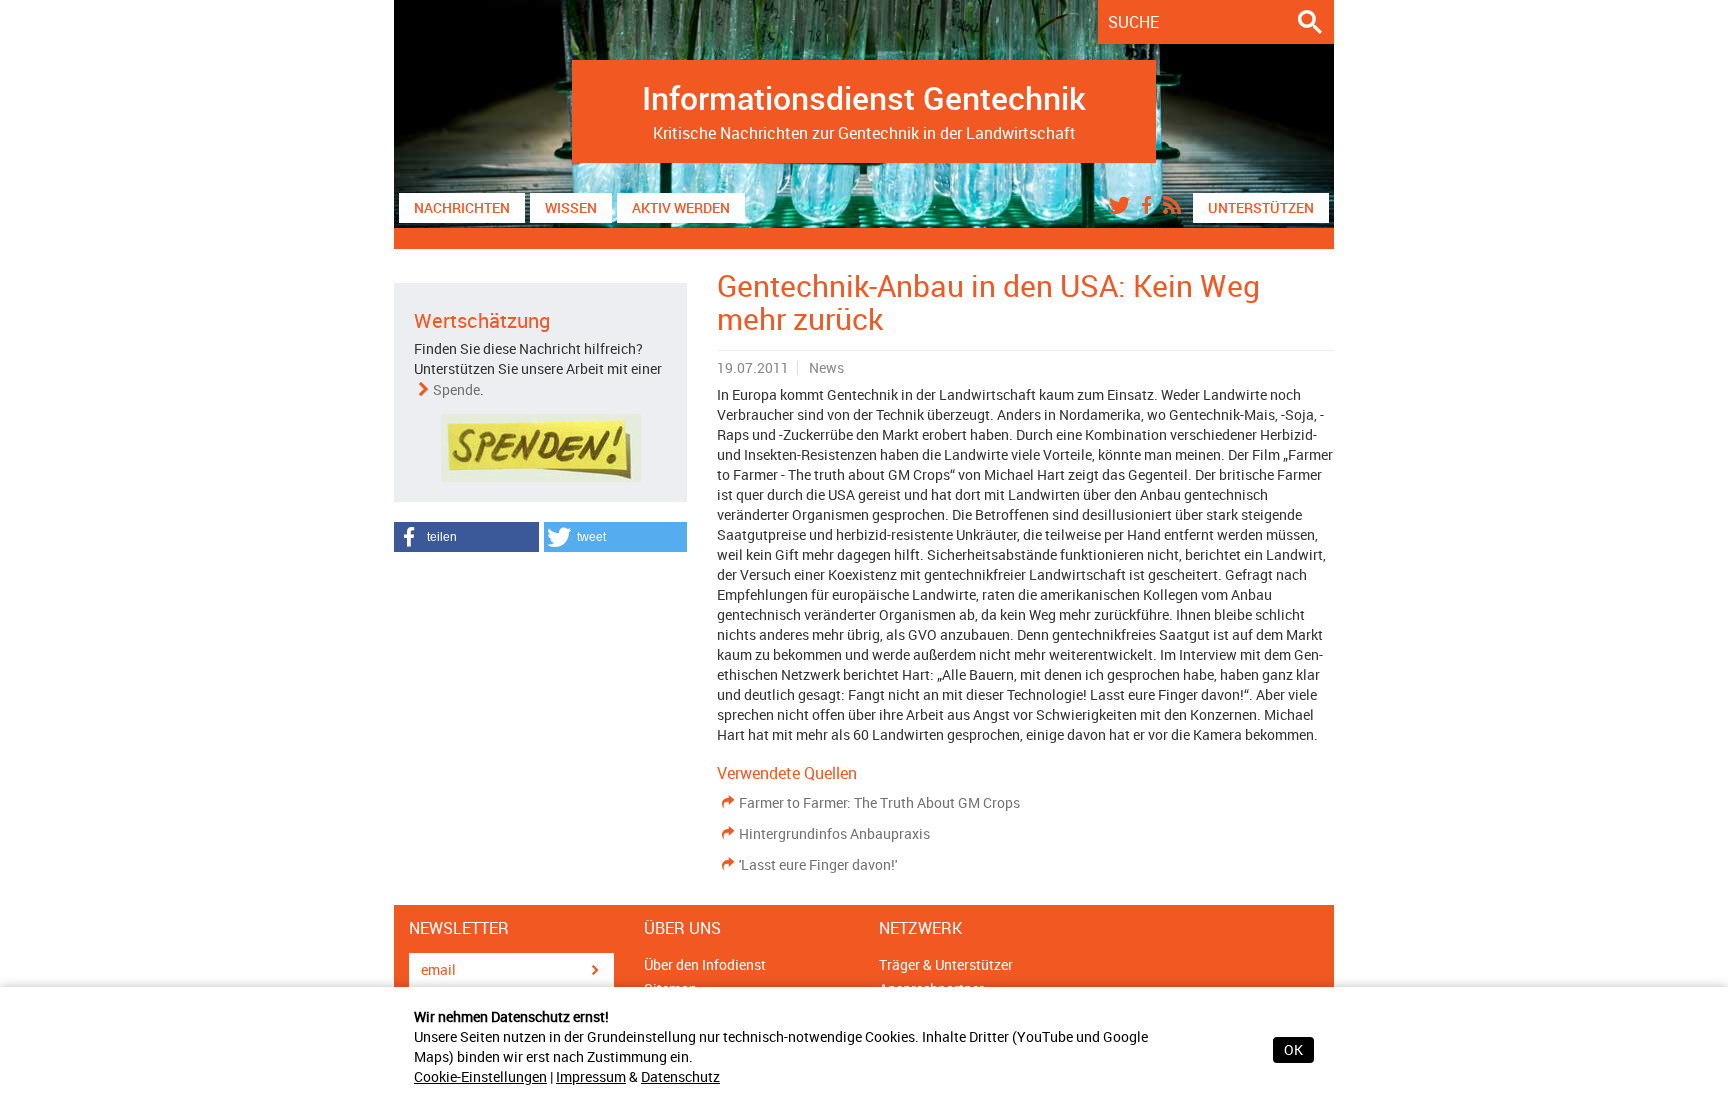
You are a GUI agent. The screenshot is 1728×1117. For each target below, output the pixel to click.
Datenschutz (680, 1076)
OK (1293, 1049)
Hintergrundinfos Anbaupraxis (834, 833)
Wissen (571, 207)
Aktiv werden (681, 207)
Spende (456, 389)
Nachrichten (462, 207)
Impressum (591, 1076)
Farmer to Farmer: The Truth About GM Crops (879, 802)
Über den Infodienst (705, 964)
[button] (466, 537)
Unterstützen (1261, 207)
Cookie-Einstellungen (480, 1076)
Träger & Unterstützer (946, 964)
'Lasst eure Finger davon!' (818, 864)
